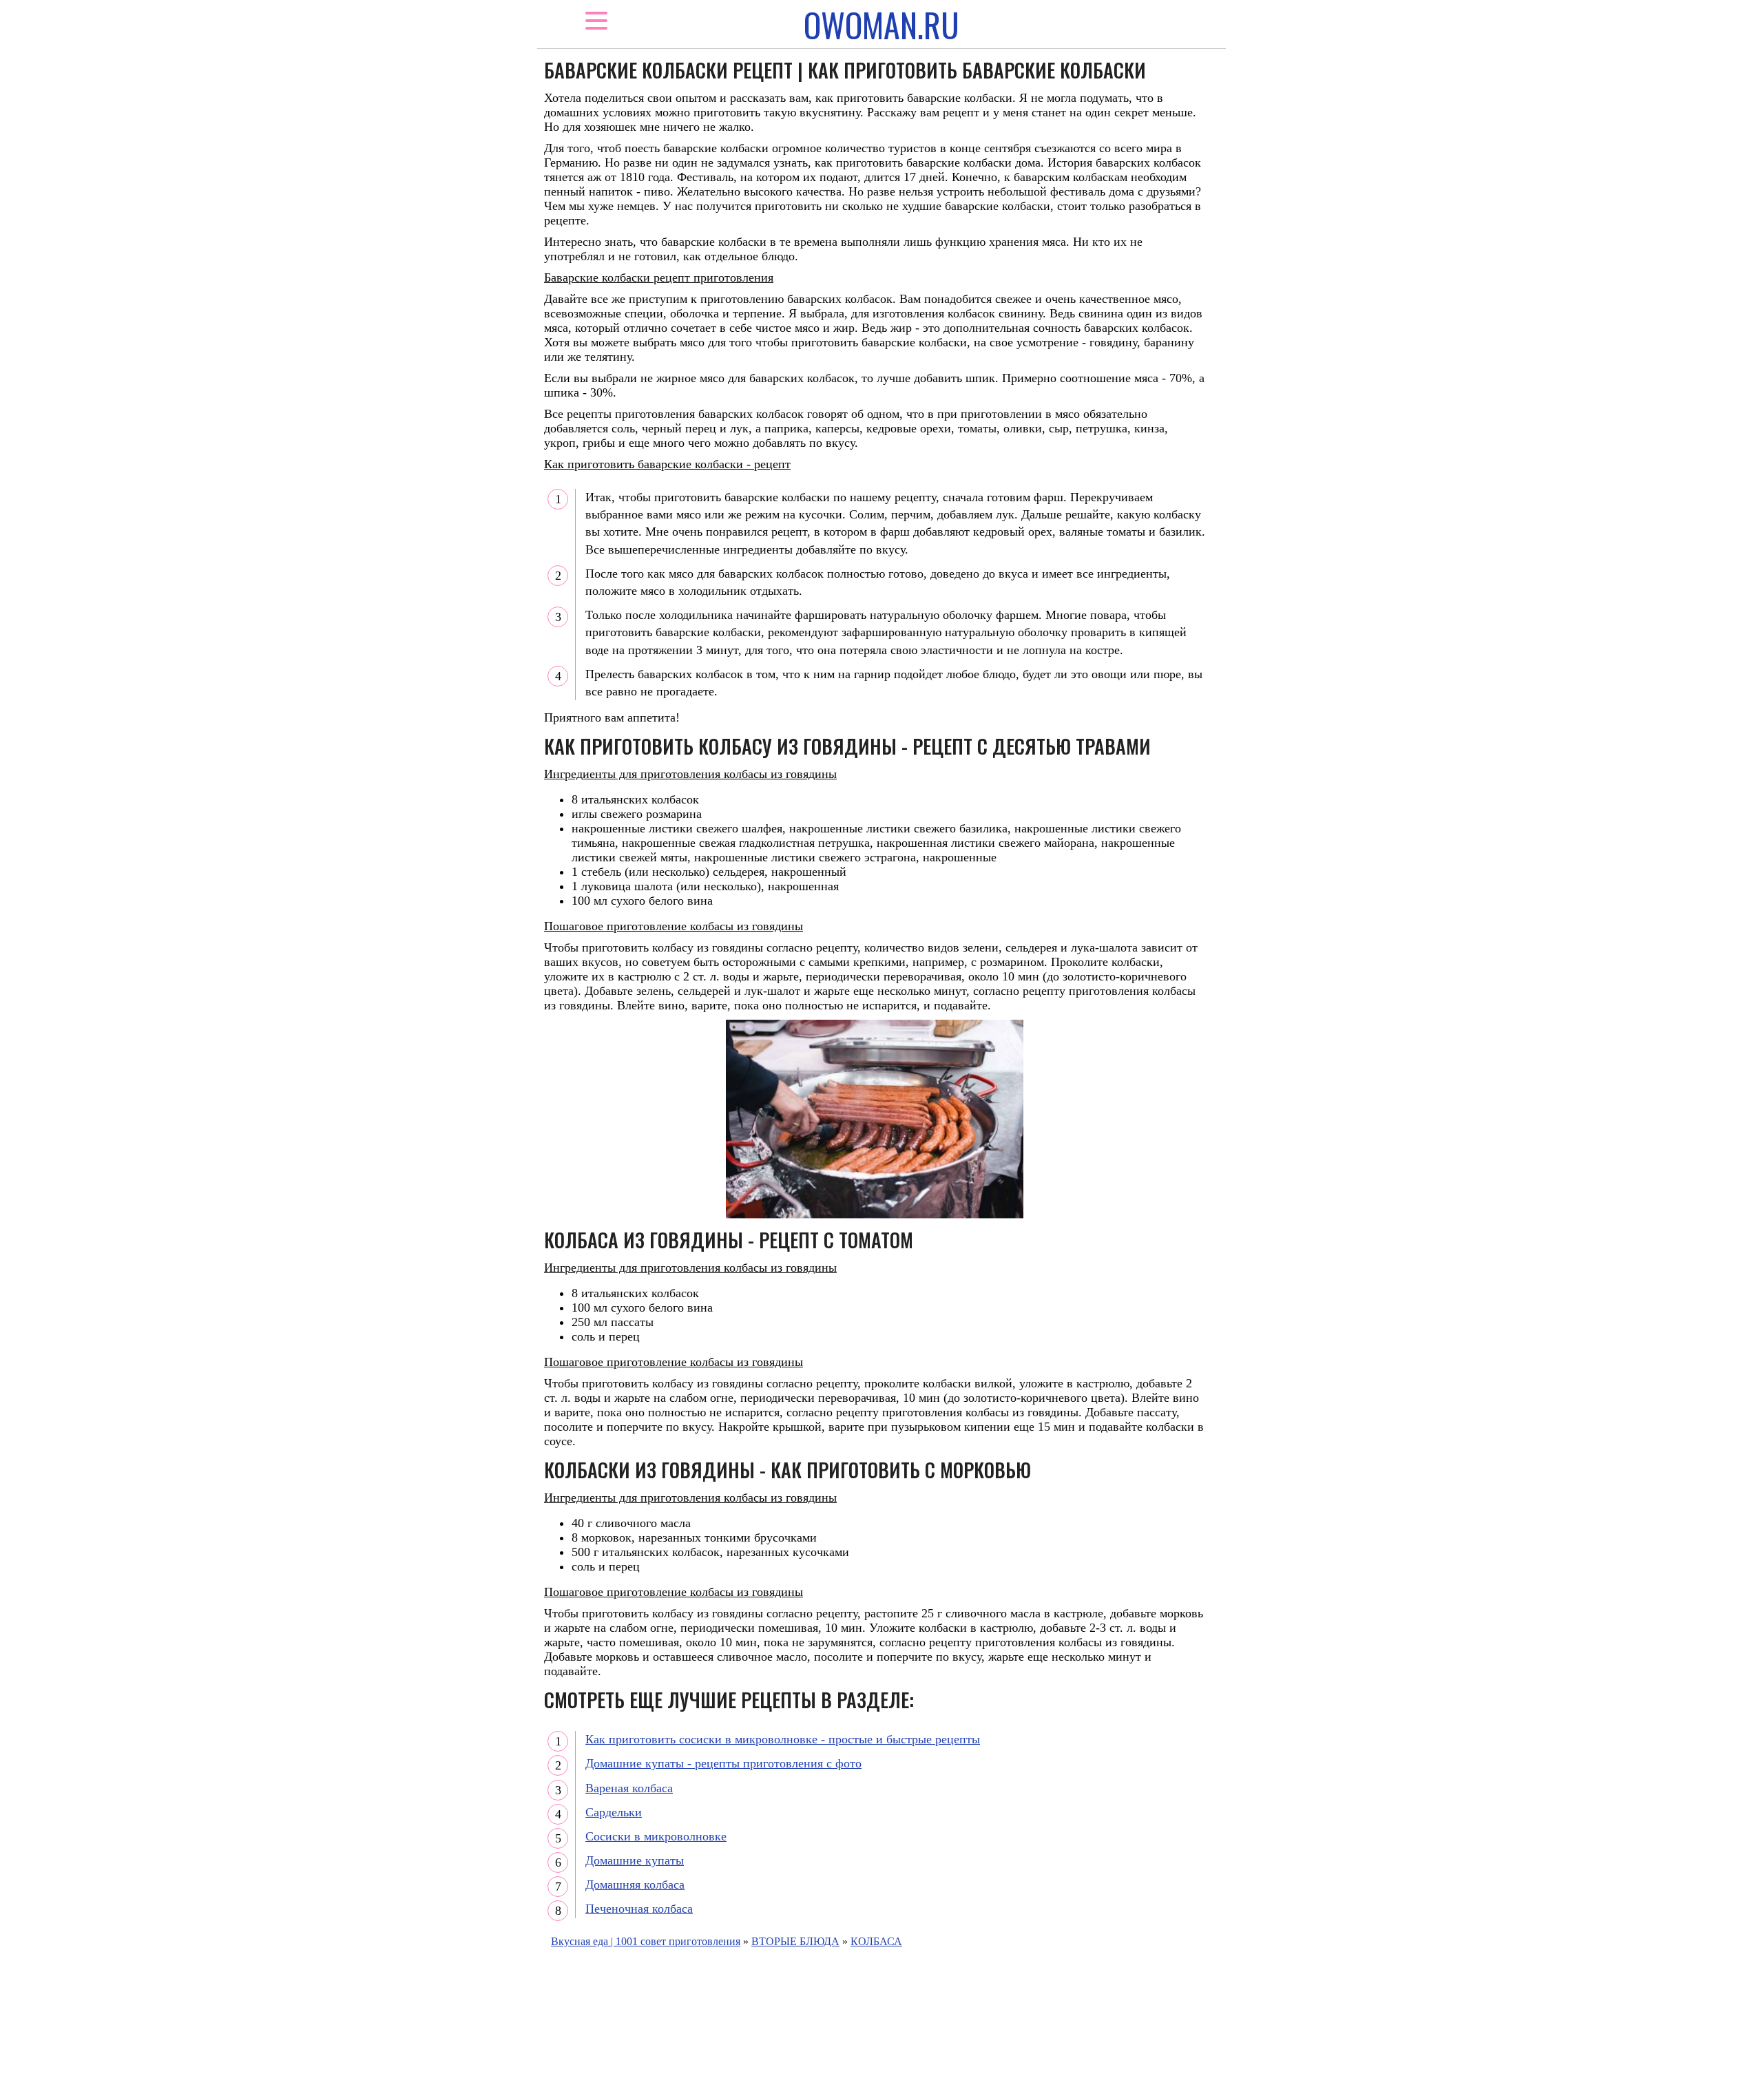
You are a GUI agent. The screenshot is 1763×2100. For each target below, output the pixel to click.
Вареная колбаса (629, 1788)
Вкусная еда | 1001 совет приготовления (646, 1941)
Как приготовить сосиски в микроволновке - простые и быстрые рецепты (783, 1739)
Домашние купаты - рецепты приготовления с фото (723, 1763)
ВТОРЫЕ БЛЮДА (795, 1941)
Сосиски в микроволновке (656, 1836)
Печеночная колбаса (639, 1909)
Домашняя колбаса (635, 1884)
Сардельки (614, 1812)
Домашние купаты (635, 1860)
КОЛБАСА (876, 1941)
